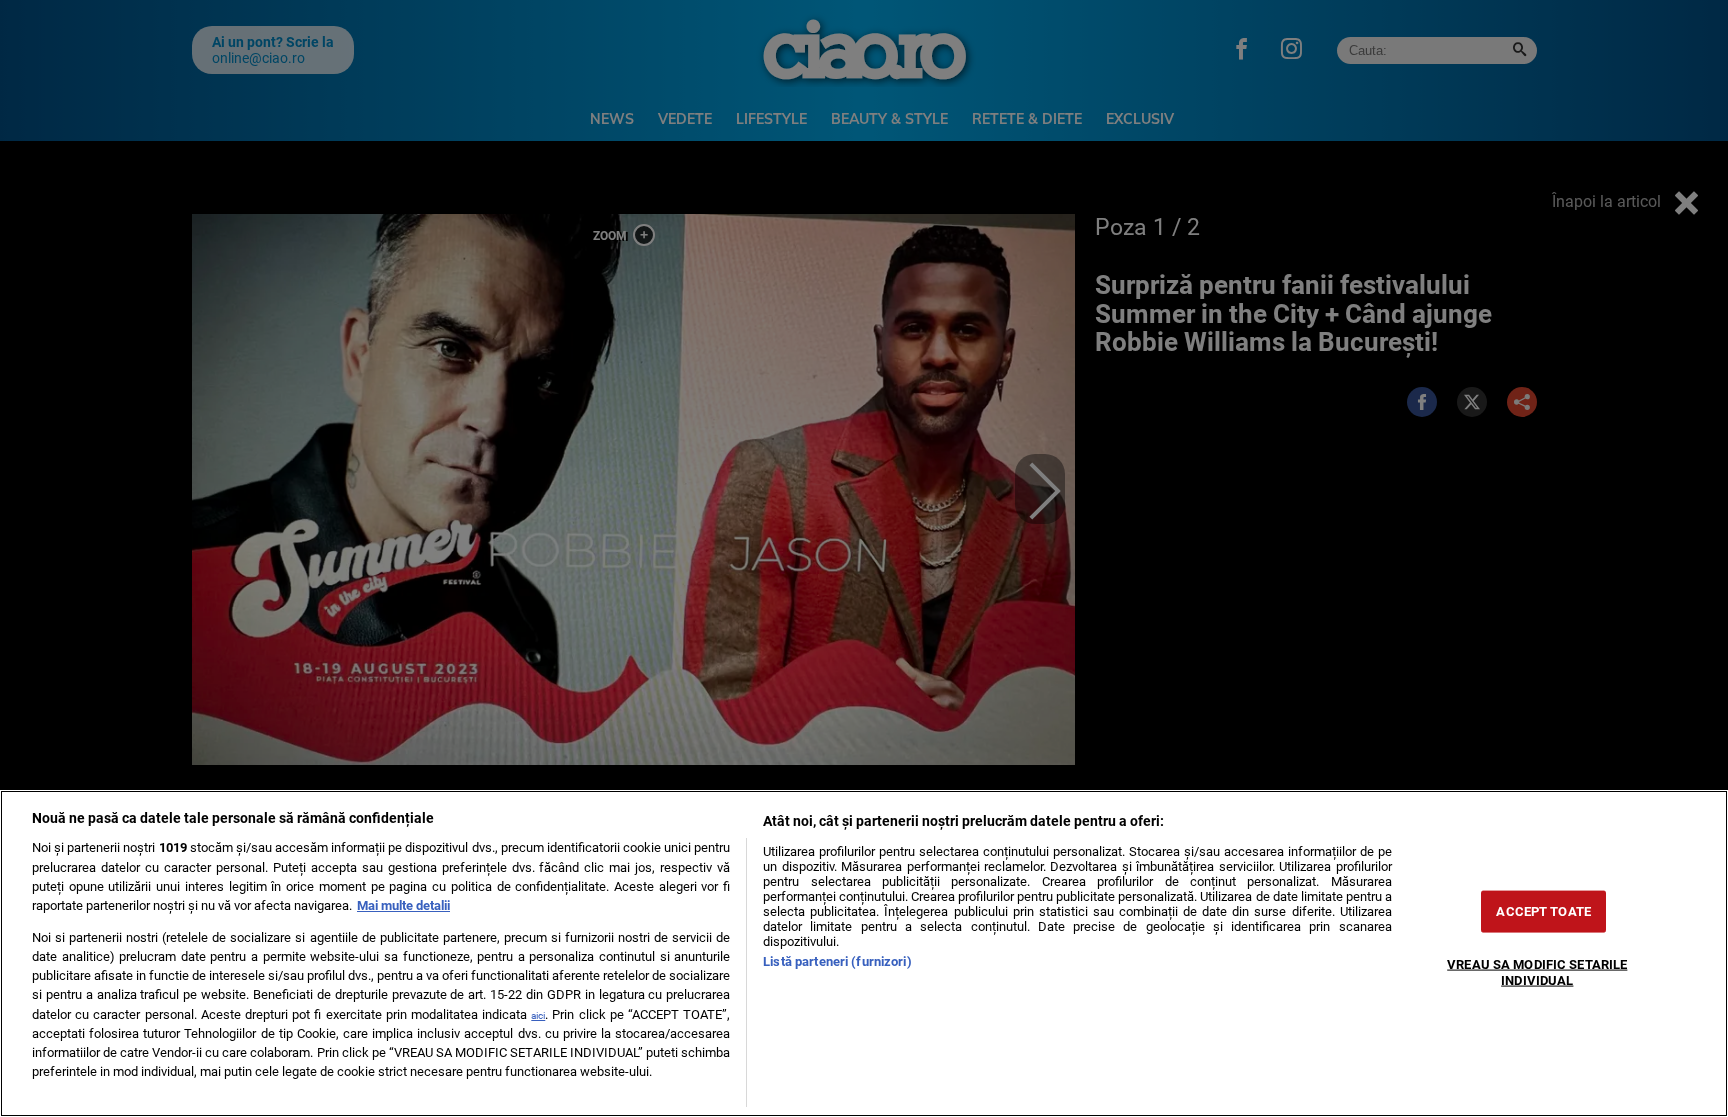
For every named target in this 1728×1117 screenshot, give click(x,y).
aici (538, 1015)
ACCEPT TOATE (1543, 911)
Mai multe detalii (403, 905)
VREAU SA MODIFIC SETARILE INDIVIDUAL (1537, 972)
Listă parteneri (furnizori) (837, 961)
